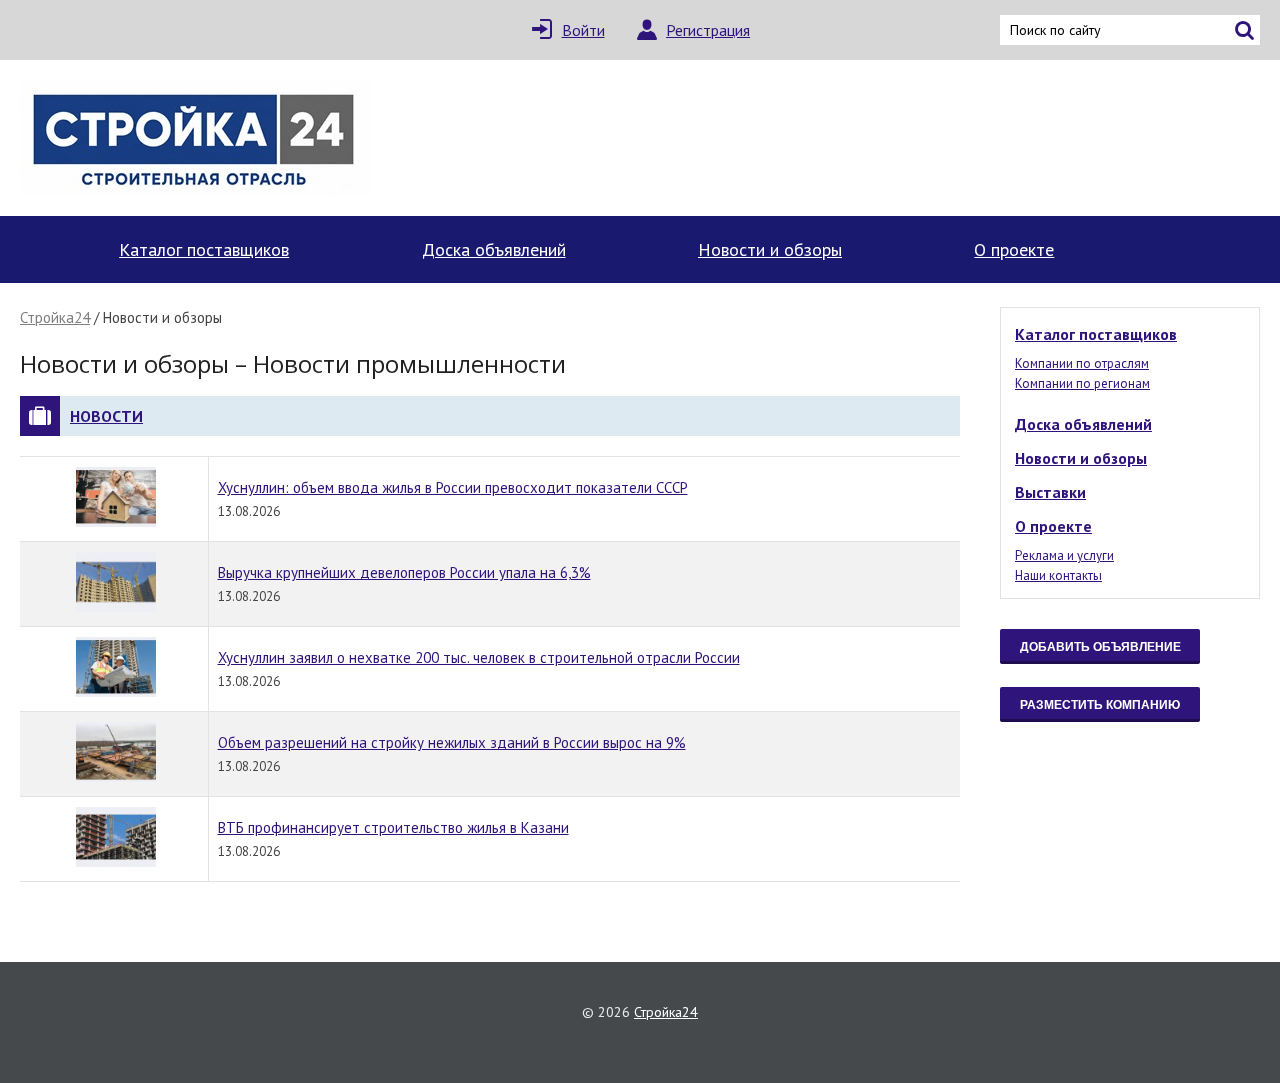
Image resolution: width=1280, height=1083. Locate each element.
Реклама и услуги (1064, 555)
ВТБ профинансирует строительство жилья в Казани (393, 827)
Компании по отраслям (1082, 363)
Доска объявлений (494, 249)
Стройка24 (55, 317)
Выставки (1050, 492)
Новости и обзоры (770, 249)
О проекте (1014, 249)
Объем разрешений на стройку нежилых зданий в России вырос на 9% (452, 742)
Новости (106, 416)
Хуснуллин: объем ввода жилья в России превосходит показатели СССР (453, 487)
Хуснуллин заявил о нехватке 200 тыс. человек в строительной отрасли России (479, 657)
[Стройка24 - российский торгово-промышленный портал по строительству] (195, 138)
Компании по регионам (1082, 383)
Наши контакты (1058, 575)
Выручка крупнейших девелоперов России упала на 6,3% (404, 572)
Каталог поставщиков (204, 249)
